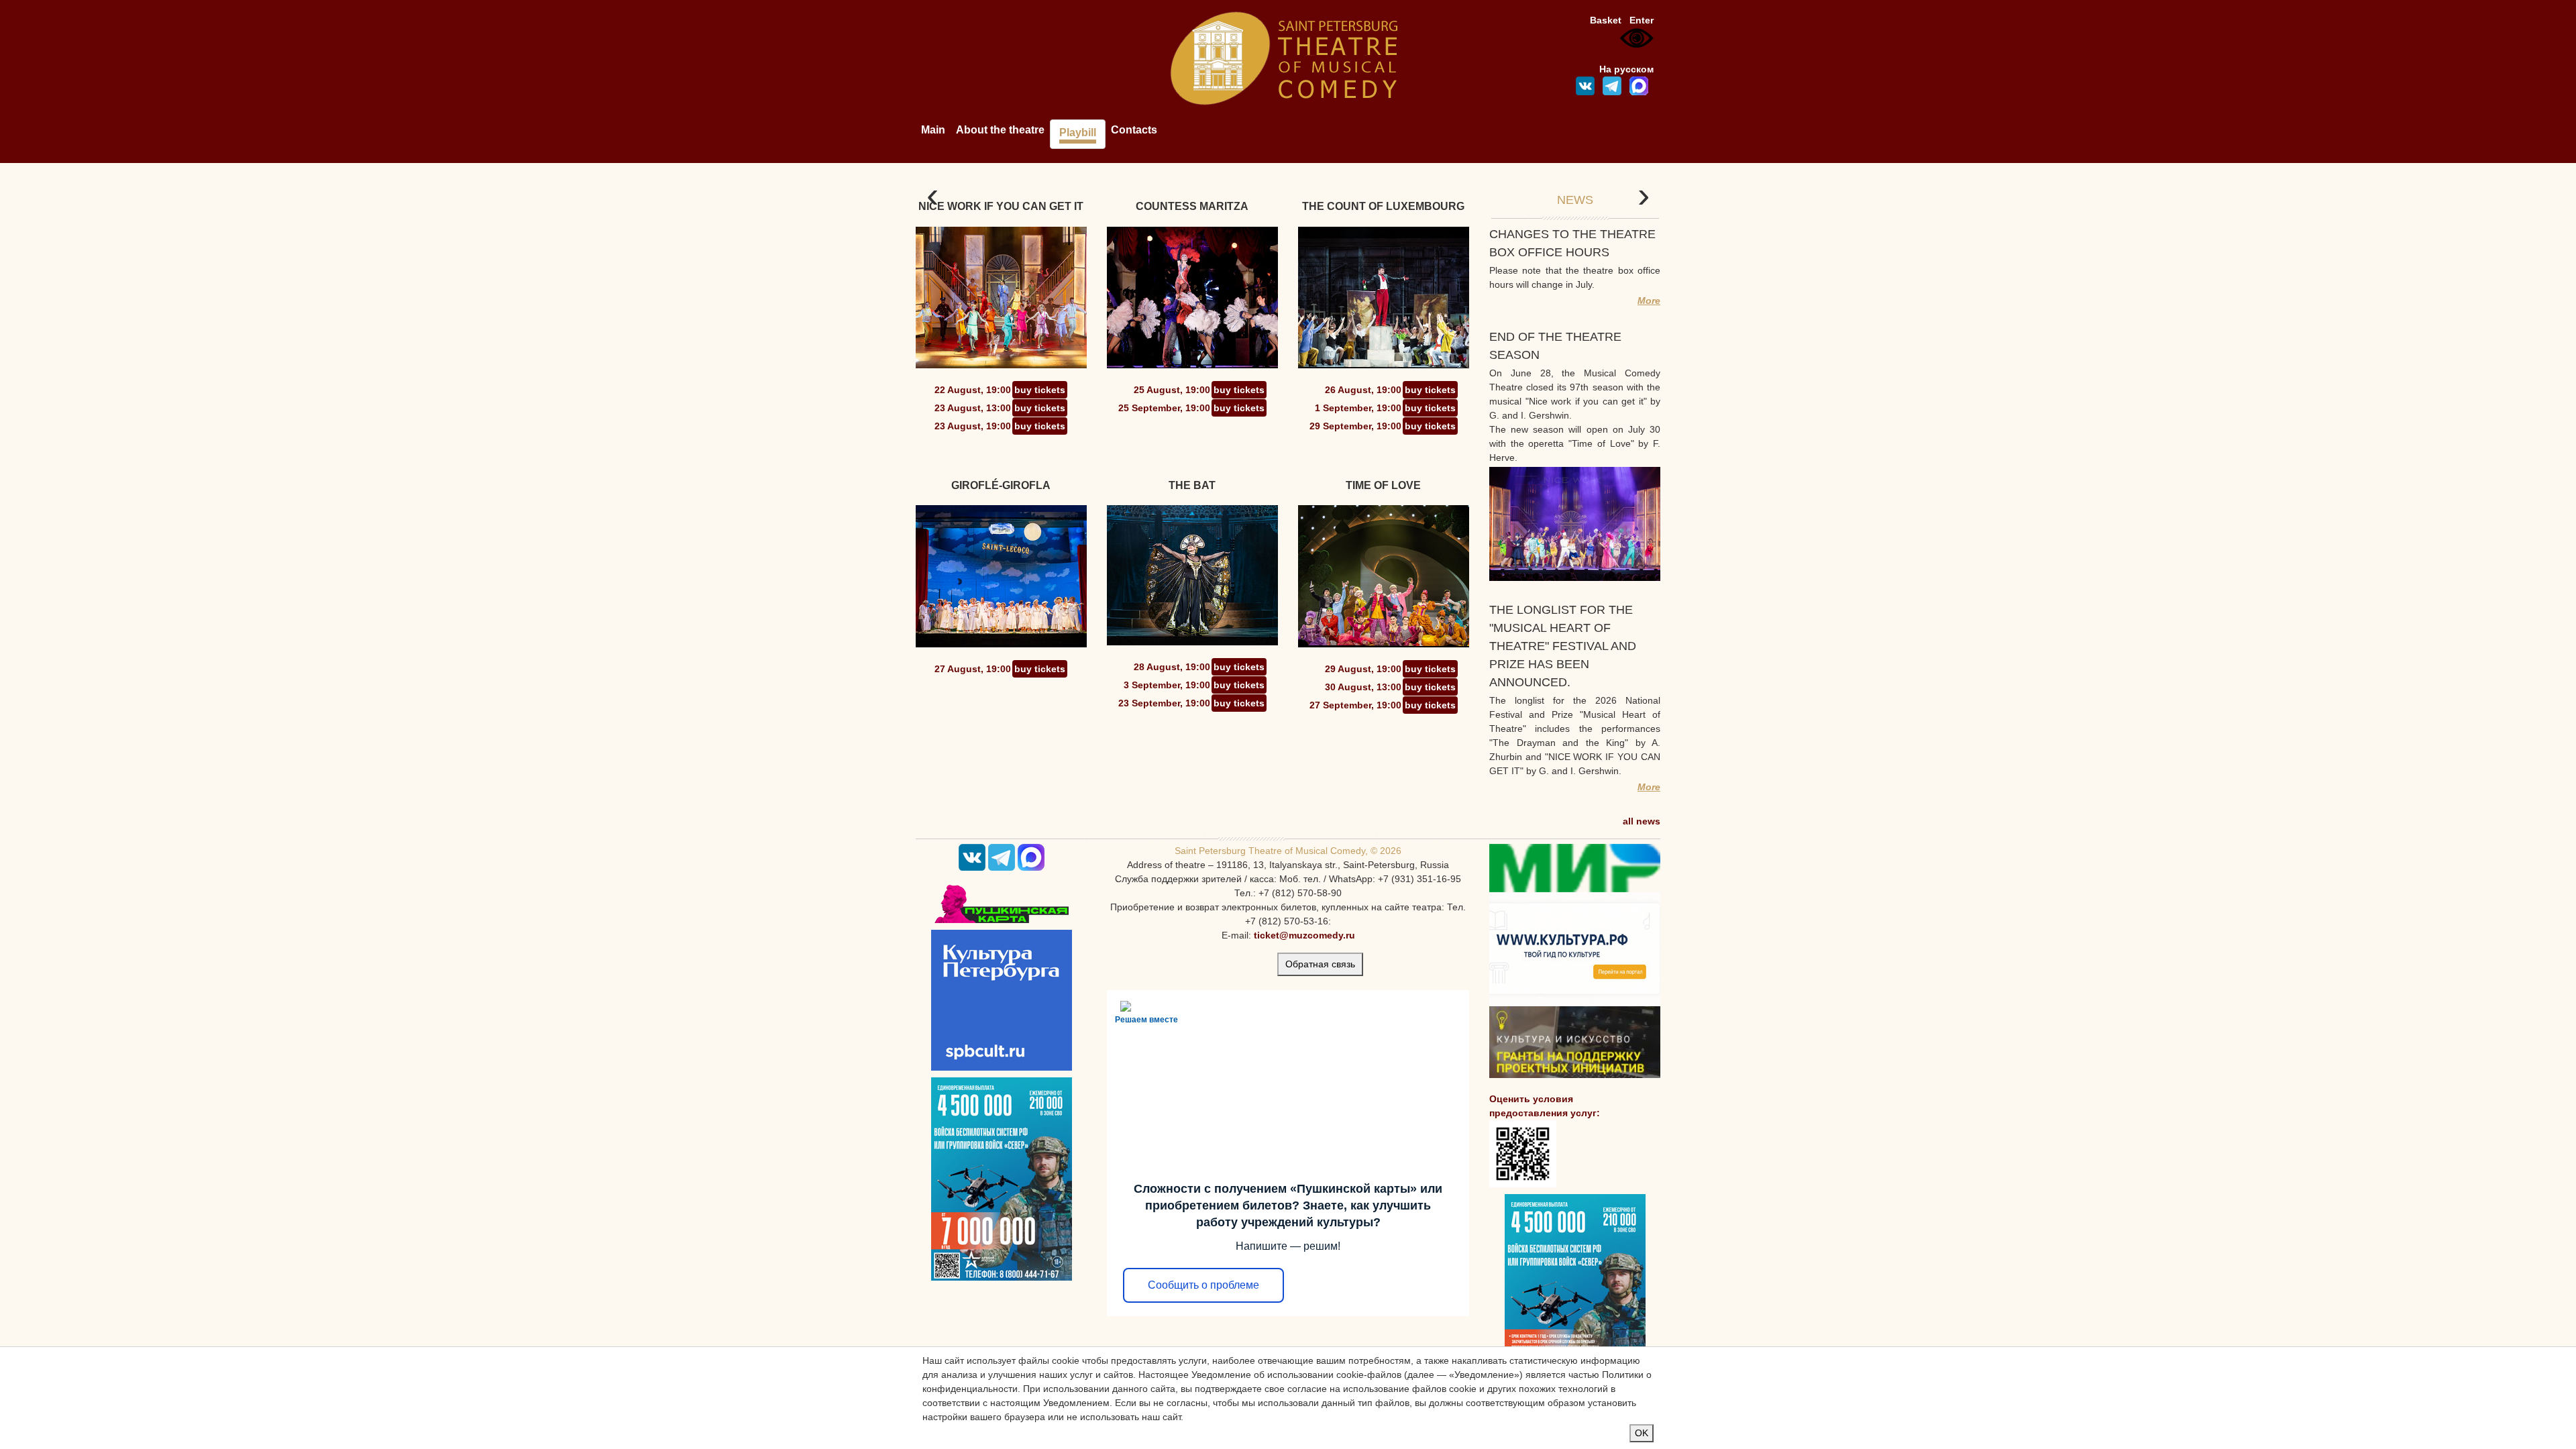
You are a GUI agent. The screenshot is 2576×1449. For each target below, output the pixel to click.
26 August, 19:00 (1363, 390)
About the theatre (1000, 130)
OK (1642, 1433)
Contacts (1134, 130)
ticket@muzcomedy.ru (1304, 935)
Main (933, 130)
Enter (1642, 20)
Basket (1606, 20)
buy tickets (1040, 390)
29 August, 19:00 (1363, 669)
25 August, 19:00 (1172, 390)
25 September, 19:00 (1164, 408)
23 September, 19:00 (1164, 703)
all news (1642, 821)
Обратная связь (1320, 964)
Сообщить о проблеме (1203, 1285)
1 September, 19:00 (1358, 408)
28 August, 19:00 (1172, 667)
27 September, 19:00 (1355, 705)
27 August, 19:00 (973, 669)
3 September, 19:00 (1167, 685)
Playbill (1078, 132)
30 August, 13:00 (1363, 687)
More (1649, 301)
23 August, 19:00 (973, 426)
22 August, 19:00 (973, 390)
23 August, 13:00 (973, 408)
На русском (1626, 69)
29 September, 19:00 (1355, 426)
